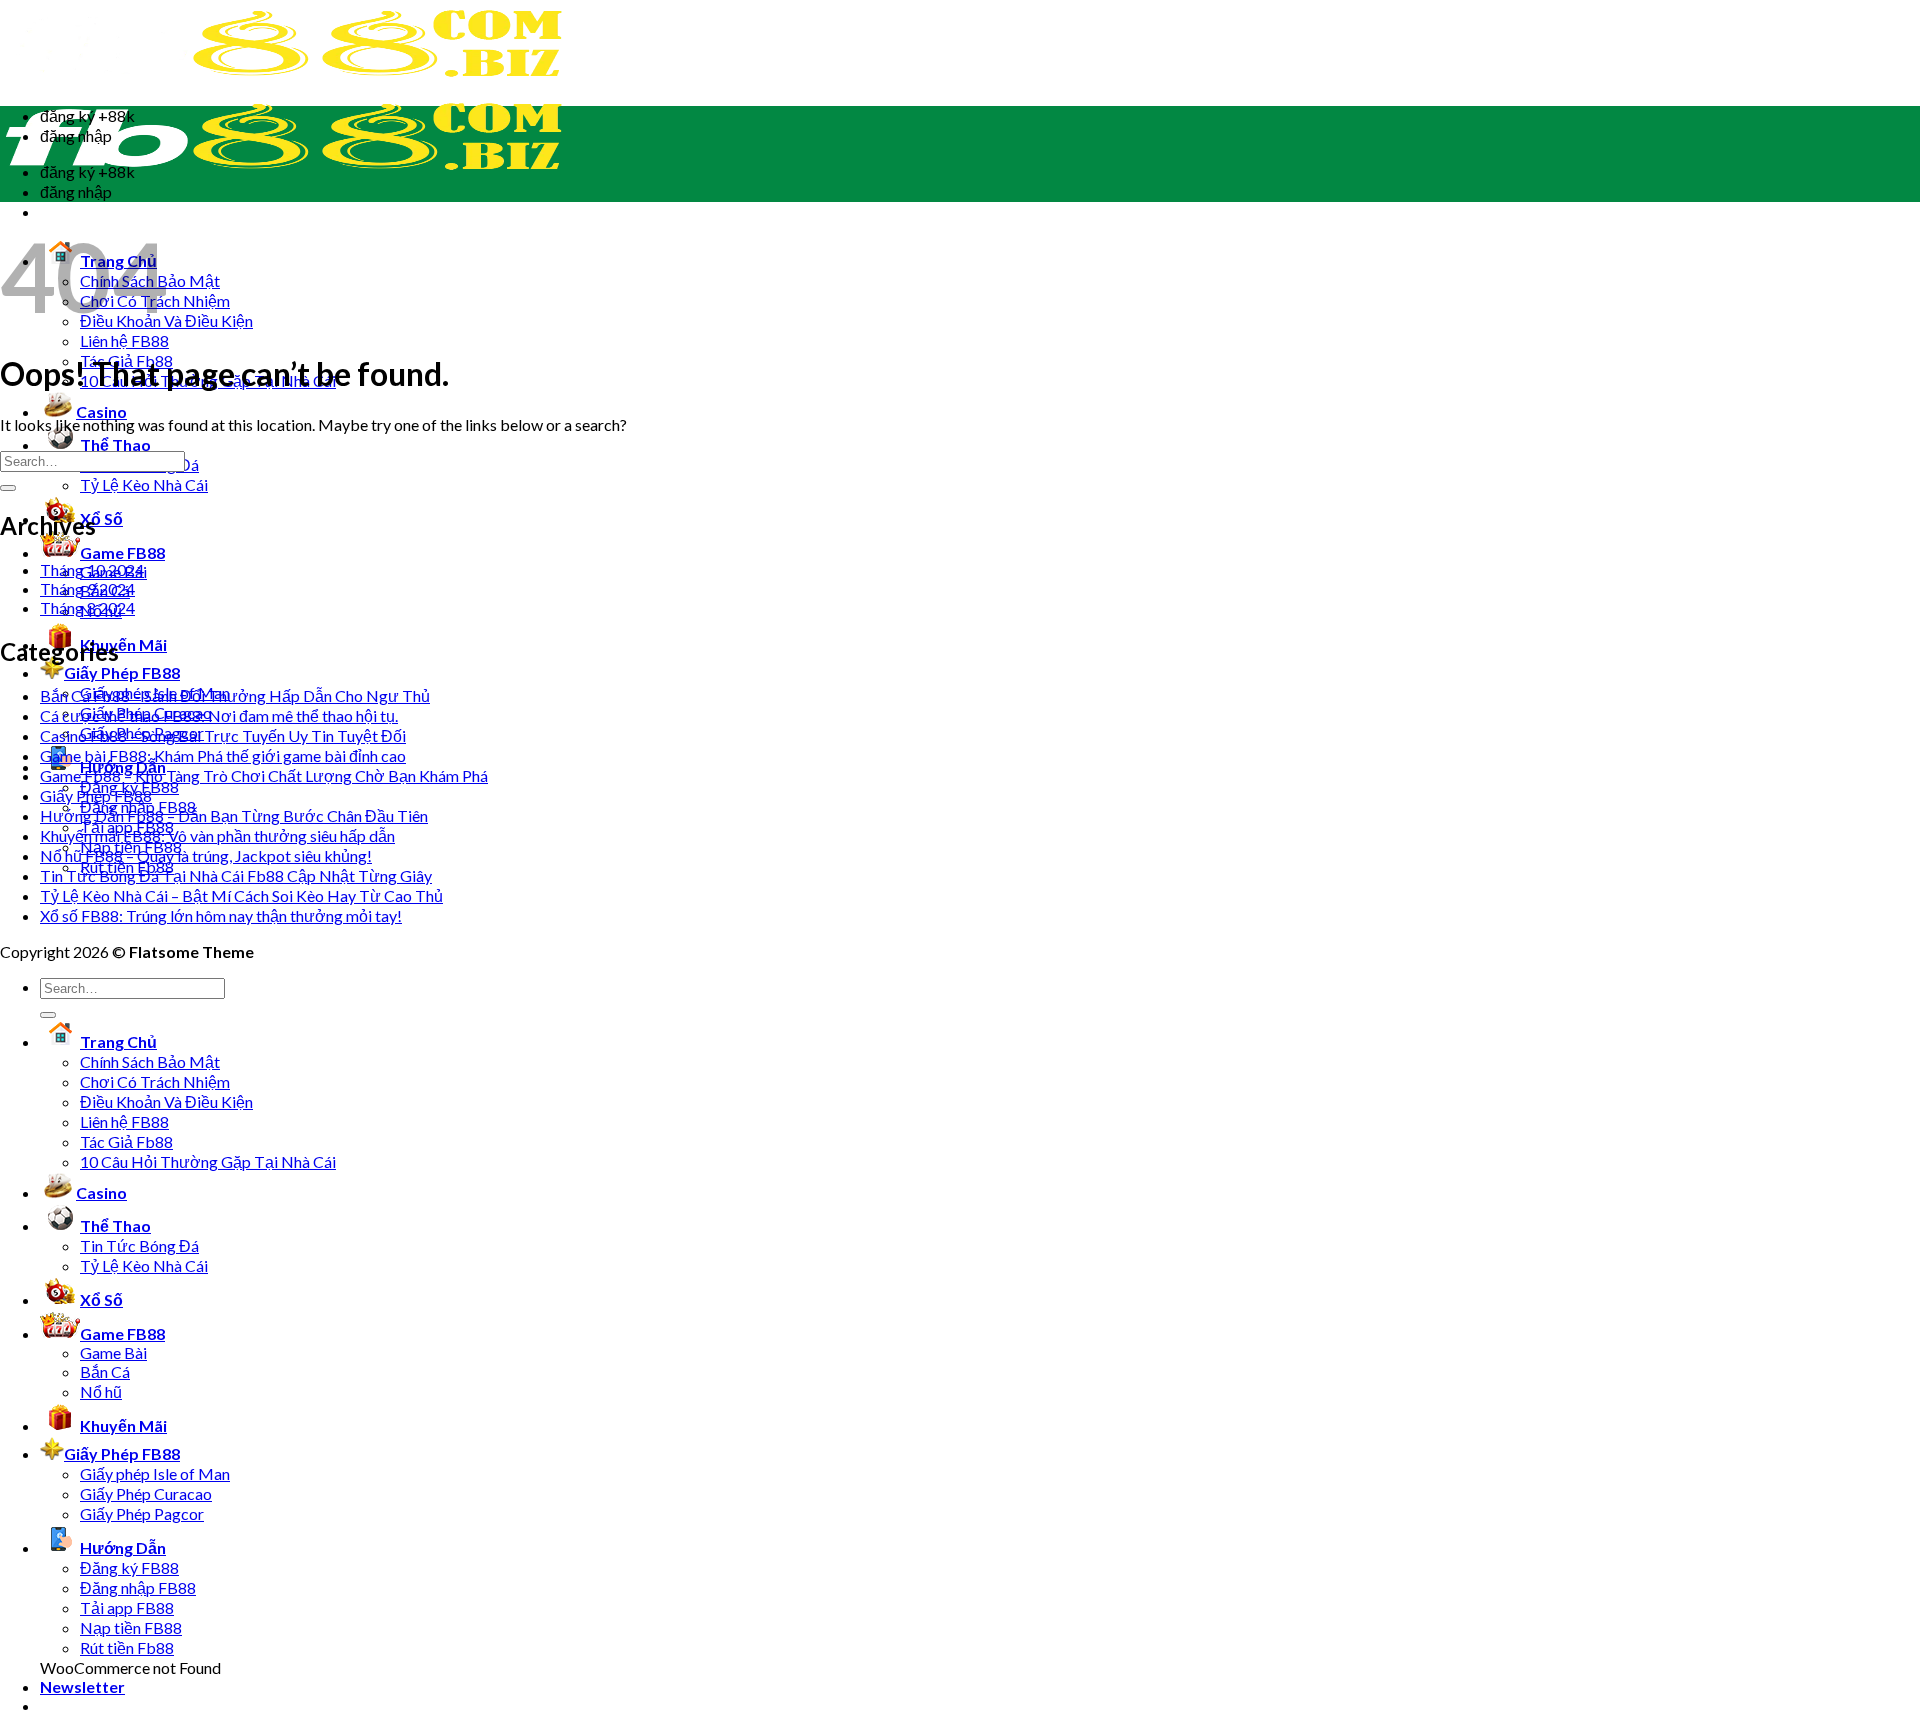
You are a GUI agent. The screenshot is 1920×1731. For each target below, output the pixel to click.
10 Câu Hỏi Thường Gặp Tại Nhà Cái (208, 1161)
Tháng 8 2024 (87, 607)
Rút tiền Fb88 (127, 1647)
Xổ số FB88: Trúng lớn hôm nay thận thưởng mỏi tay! (221, 915)
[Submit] (8, 488)
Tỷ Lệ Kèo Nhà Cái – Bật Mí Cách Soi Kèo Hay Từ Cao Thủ (241, 895)
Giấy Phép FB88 (96, 795)
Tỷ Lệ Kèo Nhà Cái (144, 484)
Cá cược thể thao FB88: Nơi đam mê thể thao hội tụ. (219, 715)
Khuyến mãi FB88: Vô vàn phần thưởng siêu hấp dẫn (217, 835)
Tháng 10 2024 (92, 569)
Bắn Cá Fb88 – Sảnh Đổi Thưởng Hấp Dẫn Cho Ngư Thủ (235, 695)
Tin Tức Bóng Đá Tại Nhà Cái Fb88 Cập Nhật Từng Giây (236, 875)
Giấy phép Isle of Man (155, 1473)
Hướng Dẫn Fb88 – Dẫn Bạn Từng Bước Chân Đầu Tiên (234, 815)
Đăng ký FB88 (129, 1567)
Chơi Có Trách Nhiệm (155, 1081)
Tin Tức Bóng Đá (139, 1245)
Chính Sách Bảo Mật (150, 1061)
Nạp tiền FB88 (131, 1627)
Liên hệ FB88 (124, 340)
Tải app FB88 (127, 1607)
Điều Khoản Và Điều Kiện (166, 1101)
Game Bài (113, 1352)
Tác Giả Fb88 (126, 1141)
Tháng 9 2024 (87, 588)
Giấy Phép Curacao (146, 1493)
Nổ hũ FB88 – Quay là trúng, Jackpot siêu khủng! (206, 855)
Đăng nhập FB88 (138, 1587)
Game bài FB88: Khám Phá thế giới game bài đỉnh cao (223, 755)
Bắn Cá (105, 1371)
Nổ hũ (101, 1391)
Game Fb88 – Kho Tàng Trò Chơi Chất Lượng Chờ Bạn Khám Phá (264, 775)
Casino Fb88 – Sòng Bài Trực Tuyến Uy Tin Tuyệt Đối (223, 735)
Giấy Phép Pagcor (142, 1513)
